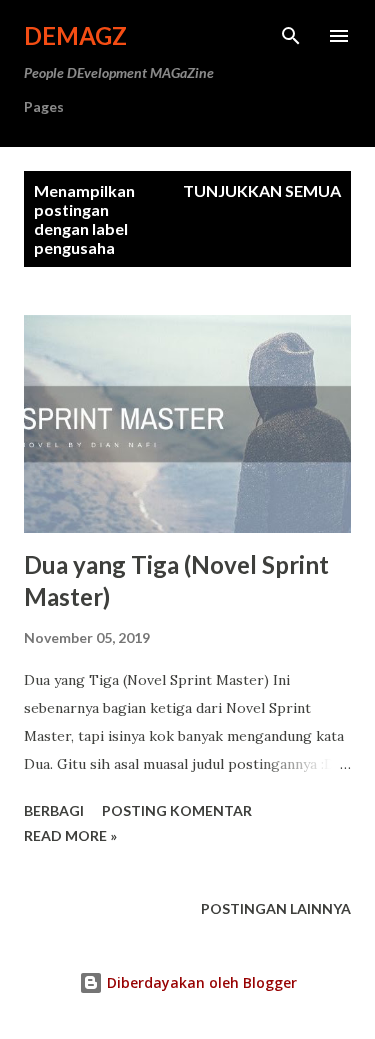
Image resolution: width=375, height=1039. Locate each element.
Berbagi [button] (54, 810)
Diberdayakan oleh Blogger (200, 982)
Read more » (70, 835)
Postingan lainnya (276, 908)
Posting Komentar (177, 810)
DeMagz (75, 35)
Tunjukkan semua (262, 190)
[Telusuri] (291, 36)
